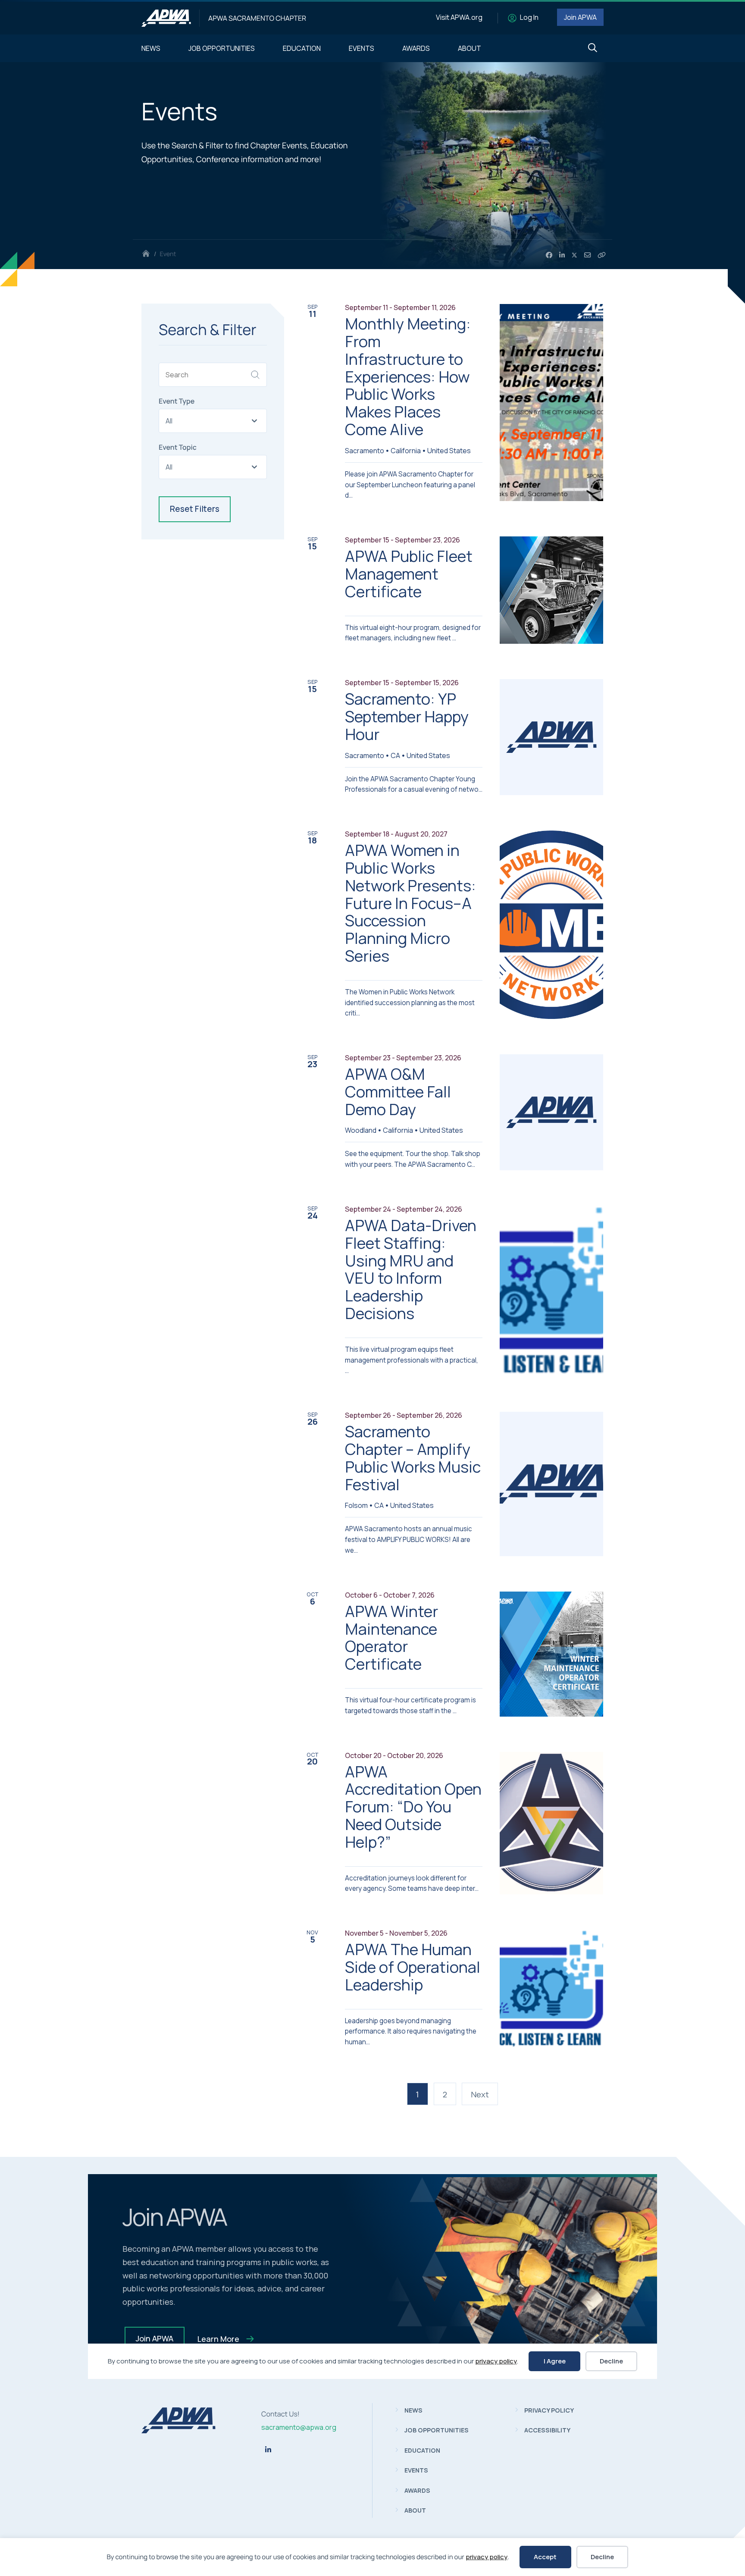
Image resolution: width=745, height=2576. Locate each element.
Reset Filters (195, 509)
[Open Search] (593, 48)
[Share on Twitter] (575, 255)
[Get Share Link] (602, 255)
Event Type (177, 401)
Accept (545, 2557)
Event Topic (178, 447)
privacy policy (487, 2557)
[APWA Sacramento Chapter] (166, 18)
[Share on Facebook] (549, 255)
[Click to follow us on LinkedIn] (268, 2450)
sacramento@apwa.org (299, 2427)
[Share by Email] (587, 255)
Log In (529, 17)
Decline (602, 2557)
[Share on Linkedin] (562, 255)
